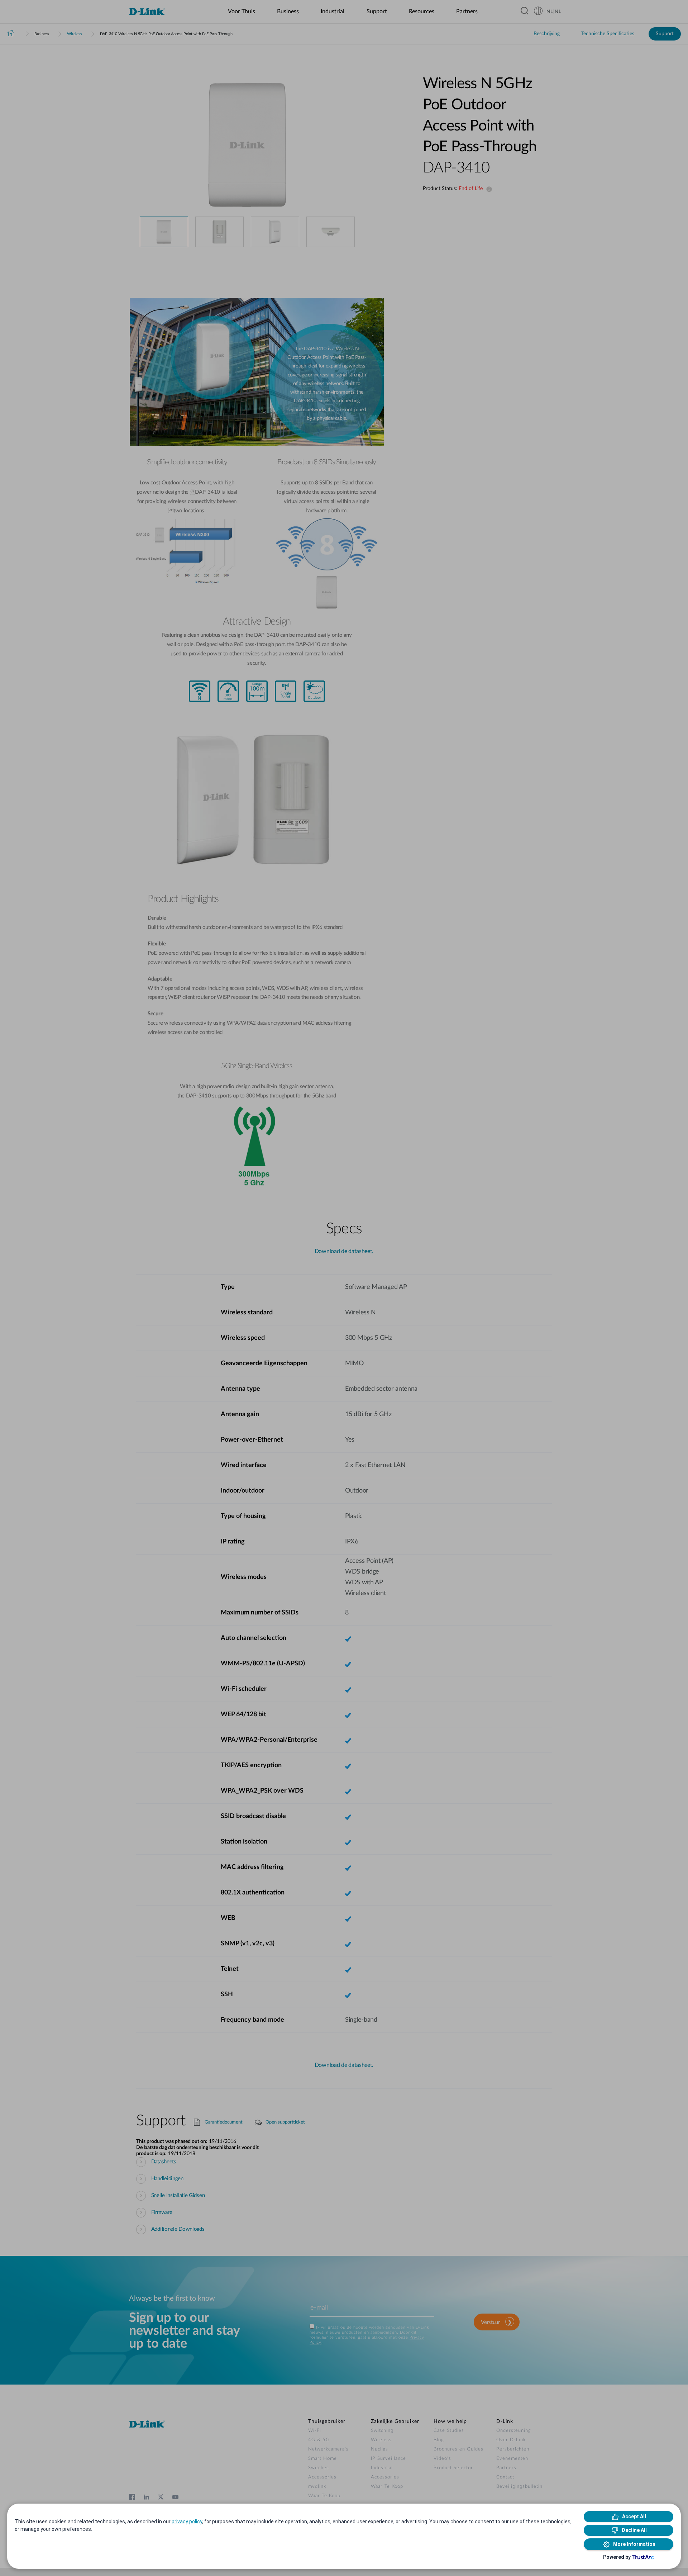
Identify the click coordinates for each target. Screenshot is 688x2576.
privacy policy (187, 2522)
